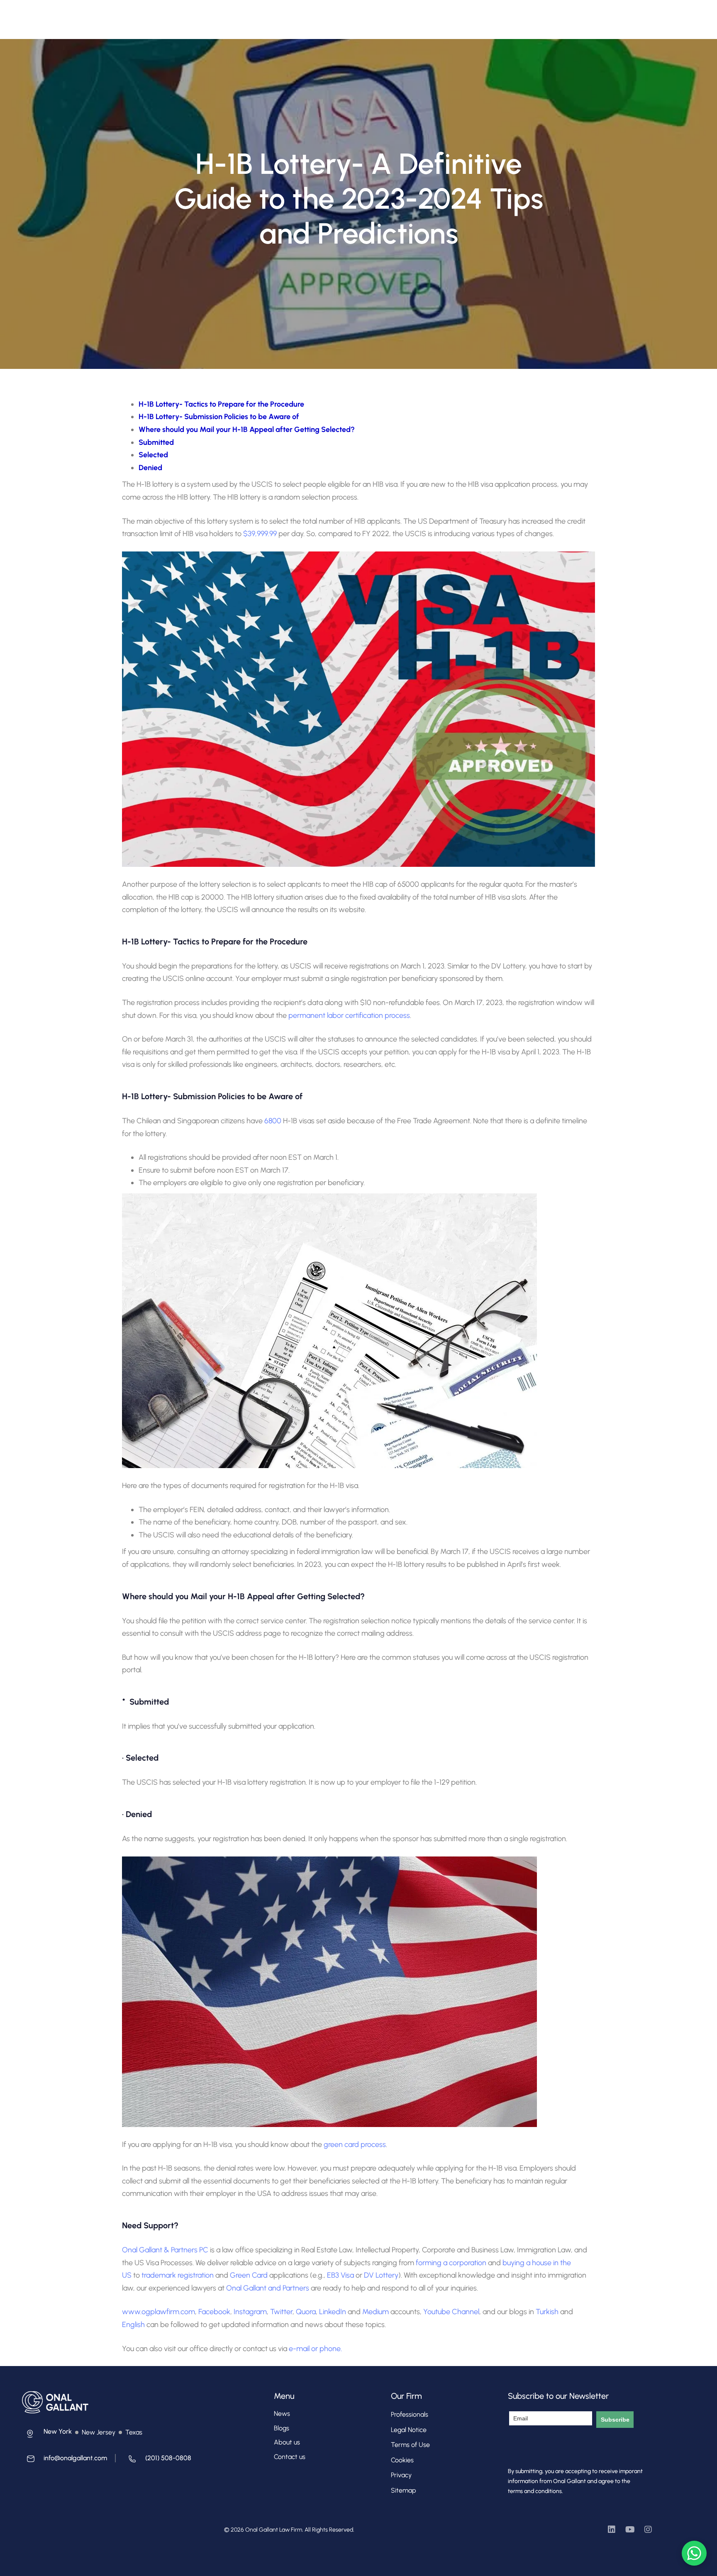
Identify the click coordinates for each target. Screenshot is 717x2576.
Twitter (281, 2312)
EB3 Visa (340, 2275)
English (133, 2325)
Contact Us (413, 15)
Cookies (402, 2460)
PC (203, 2250)
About (225, 15)
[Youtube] (630, 2530)
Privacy (401, 2475)
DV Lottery (381, 2275)
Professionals (266, 15)
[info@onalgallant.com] (65, 2461)
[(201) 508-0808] (157, 2461)
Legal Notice (409, 2430)
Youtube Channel (451, 2312)
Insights (373, 15)
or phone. (327, 2349)
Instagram (250, 2312)
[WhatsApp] (694, 2553)
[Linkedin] (612, 2530)
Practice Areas (318, 15)
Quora (306, 2312)
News (282, 2414)
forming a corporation (451, 2263)
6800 (273, 1121)
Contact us (290, 2457)
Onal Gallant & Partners (160, 2250)
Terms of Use (410, 2445)
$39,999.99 (260, 534)
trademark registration (178, 2275)
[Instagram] (648, 2530)
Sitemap (404, 2490)
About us (287, 2442)
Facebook (214, 2312)
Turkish (547, 2312)
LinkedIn (333, 2312)
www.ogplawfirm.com (159, 2312)
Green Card (249, 2275)
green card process (355, 2144)
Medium (376, 2312)
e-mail (299, 2349)
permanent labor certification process (349, 1015)
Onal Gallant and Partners (268, 2288)
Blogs (282, 2428)
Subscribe (615, 2420)
